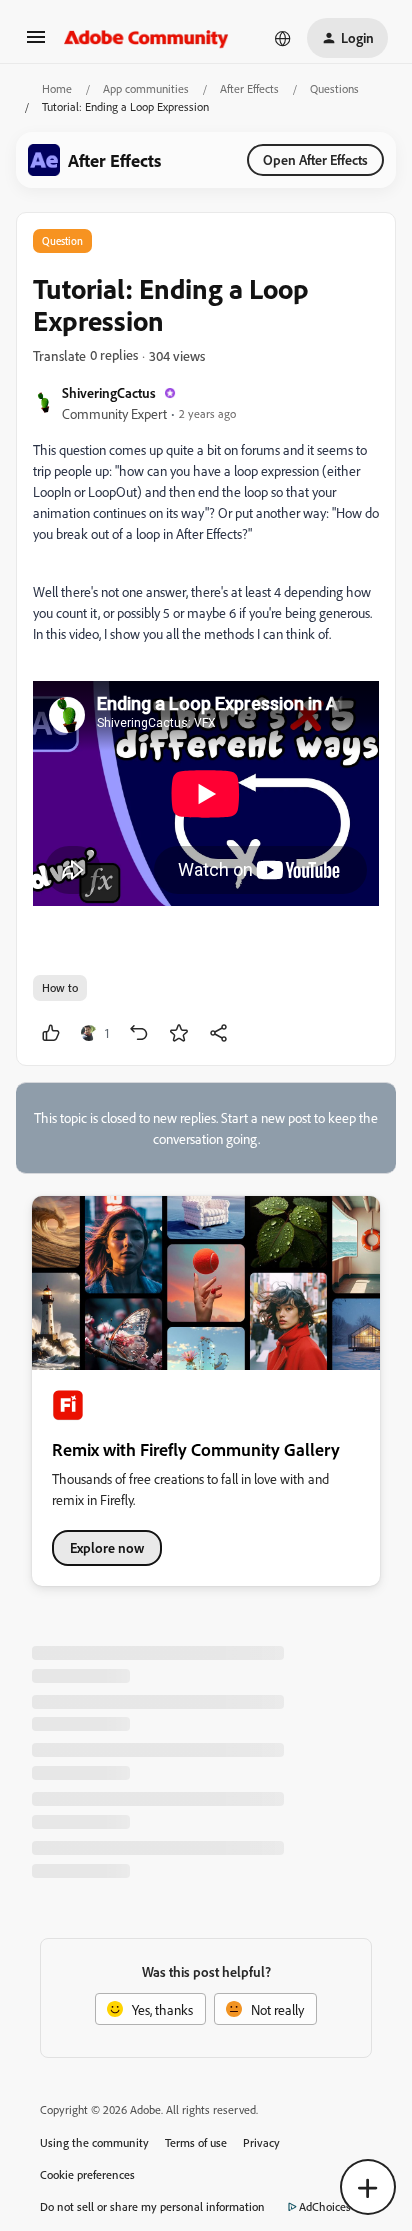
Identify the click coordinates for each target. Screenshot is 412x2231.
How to (60, 987)
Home (57, 88)
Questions (334, 88)
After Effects (249, 88)
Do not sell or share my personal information (152, 2206)
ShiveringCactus (109, 392)
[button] (36, 43)
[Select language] (283, 38)
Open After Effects (315, 159)
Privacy (261, 2142)
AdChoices (325, 2206)
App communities (146, 88)
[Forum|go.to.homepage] (146, 38)
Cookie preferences (87, 2174)
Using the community (94, 2142)
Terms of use (196, 2142)
